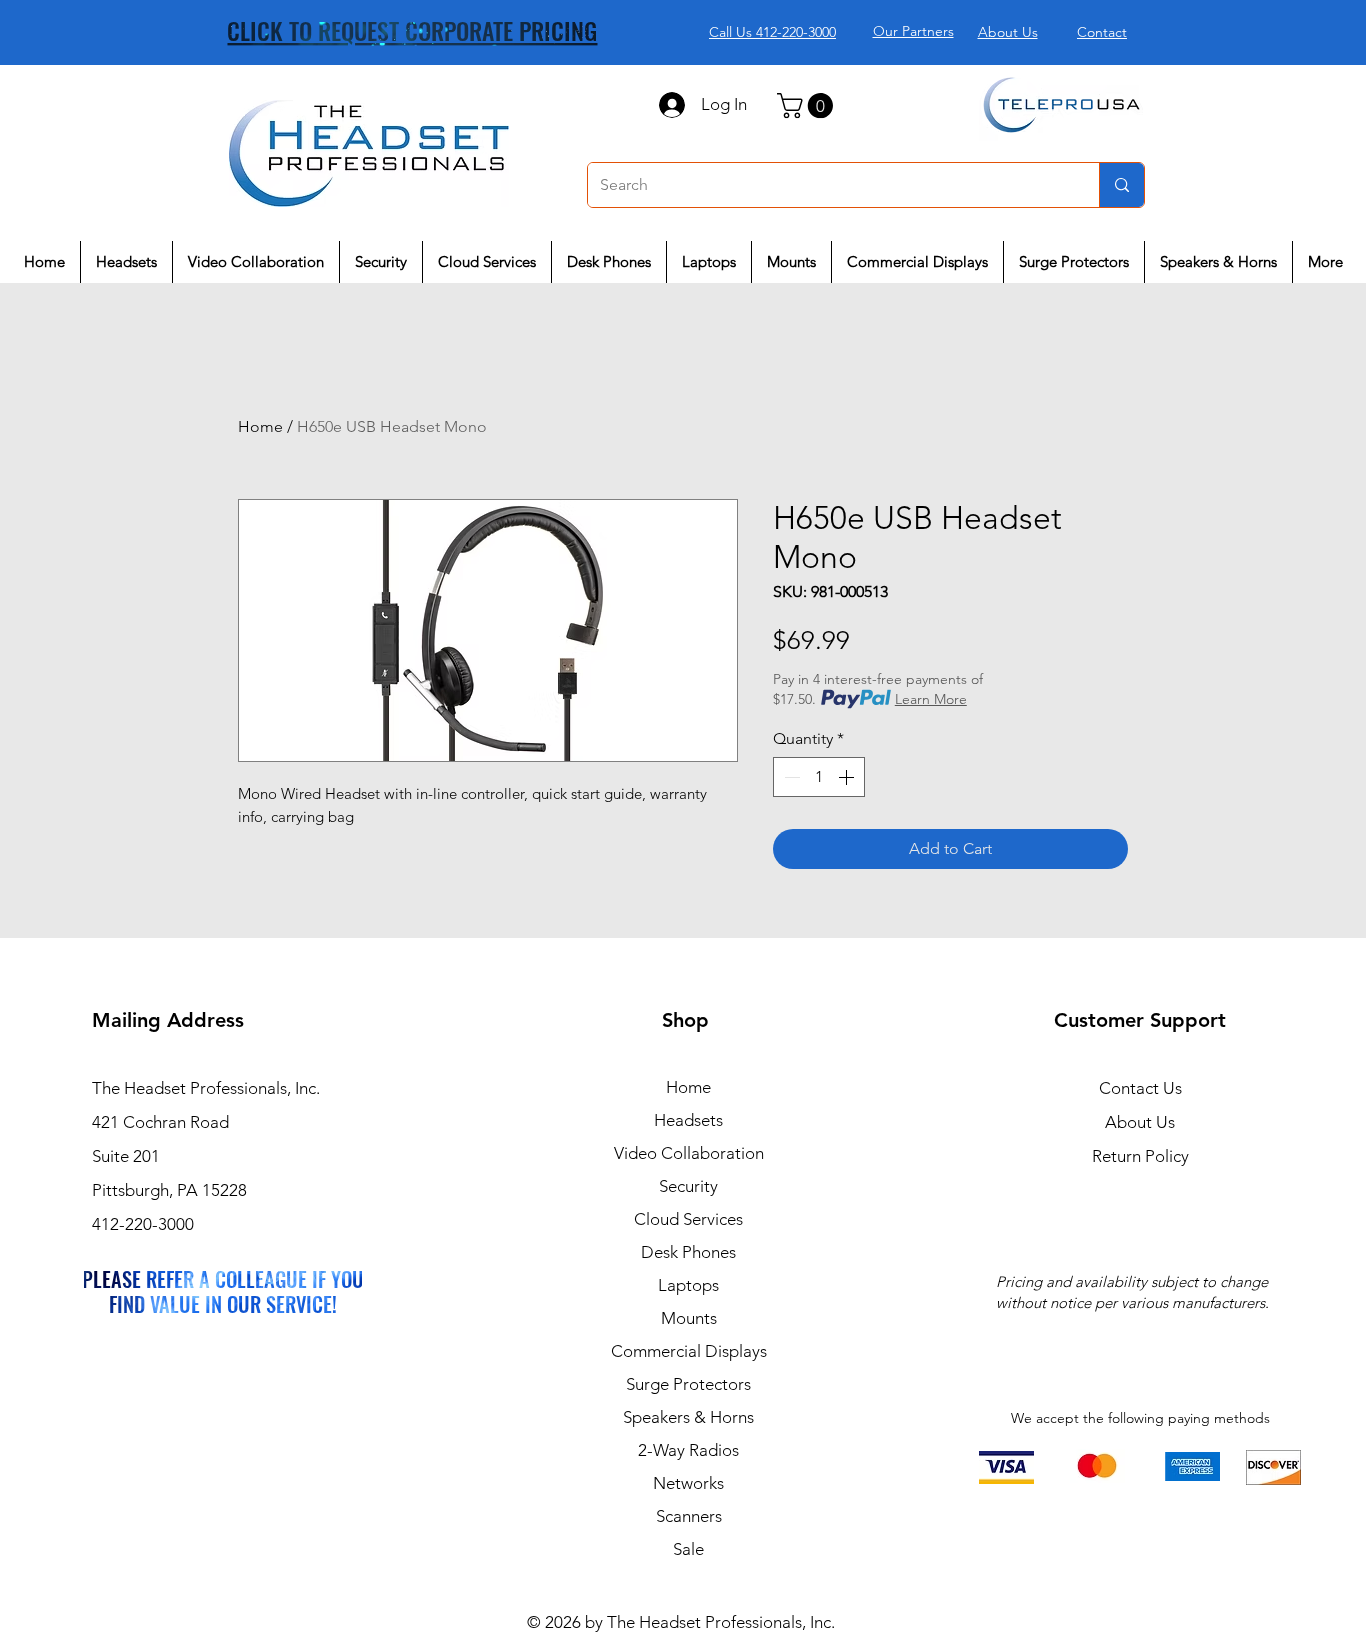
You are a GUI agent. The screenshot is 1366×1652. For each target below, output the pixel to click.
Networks (688, 1483)
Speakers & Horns (688, 1417)
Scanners (689, 1516)
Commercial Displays (689, 1351)
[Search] (1121, 185)
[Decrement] (790, 777)
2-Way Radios (688, 1450)
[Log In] (671, 105)
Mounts (689, 1318)
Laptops (688, 1285)
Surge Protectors (688, 1384)
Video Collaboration (689, 1153)
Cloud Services (688, 1219)
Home (260, 426)
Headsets (688, 1120)
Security (688, 1186)
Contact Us (1140, 1088)
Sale (688, 1549)
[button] (808, 105)
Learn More (931, 699)
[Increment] (848, 777)
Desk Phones (688, 1252)
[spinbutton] (819, 777)
